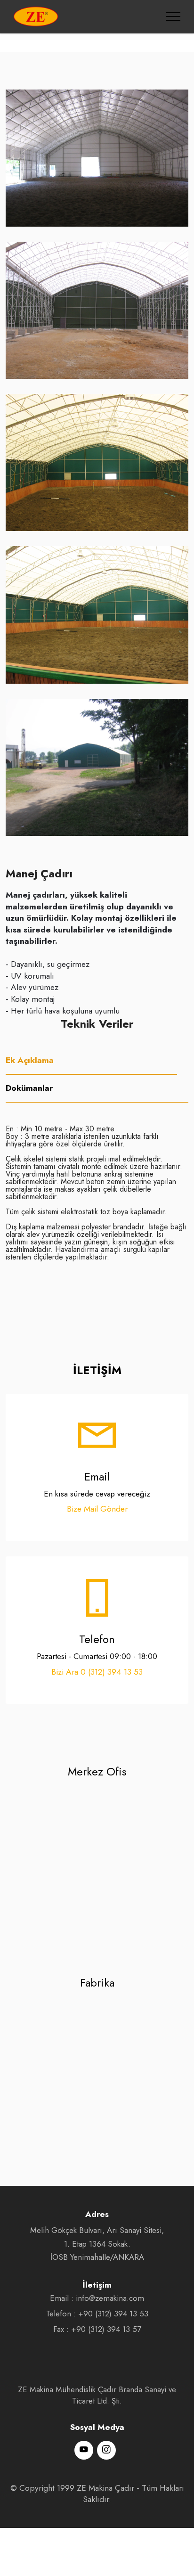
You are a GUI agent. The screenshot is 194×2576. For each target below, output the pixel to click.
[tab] (91, 1061)
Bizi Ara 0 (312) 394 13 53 (97, 1672)
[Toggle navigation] (174, 16)
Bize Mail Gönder (97, 1509)
